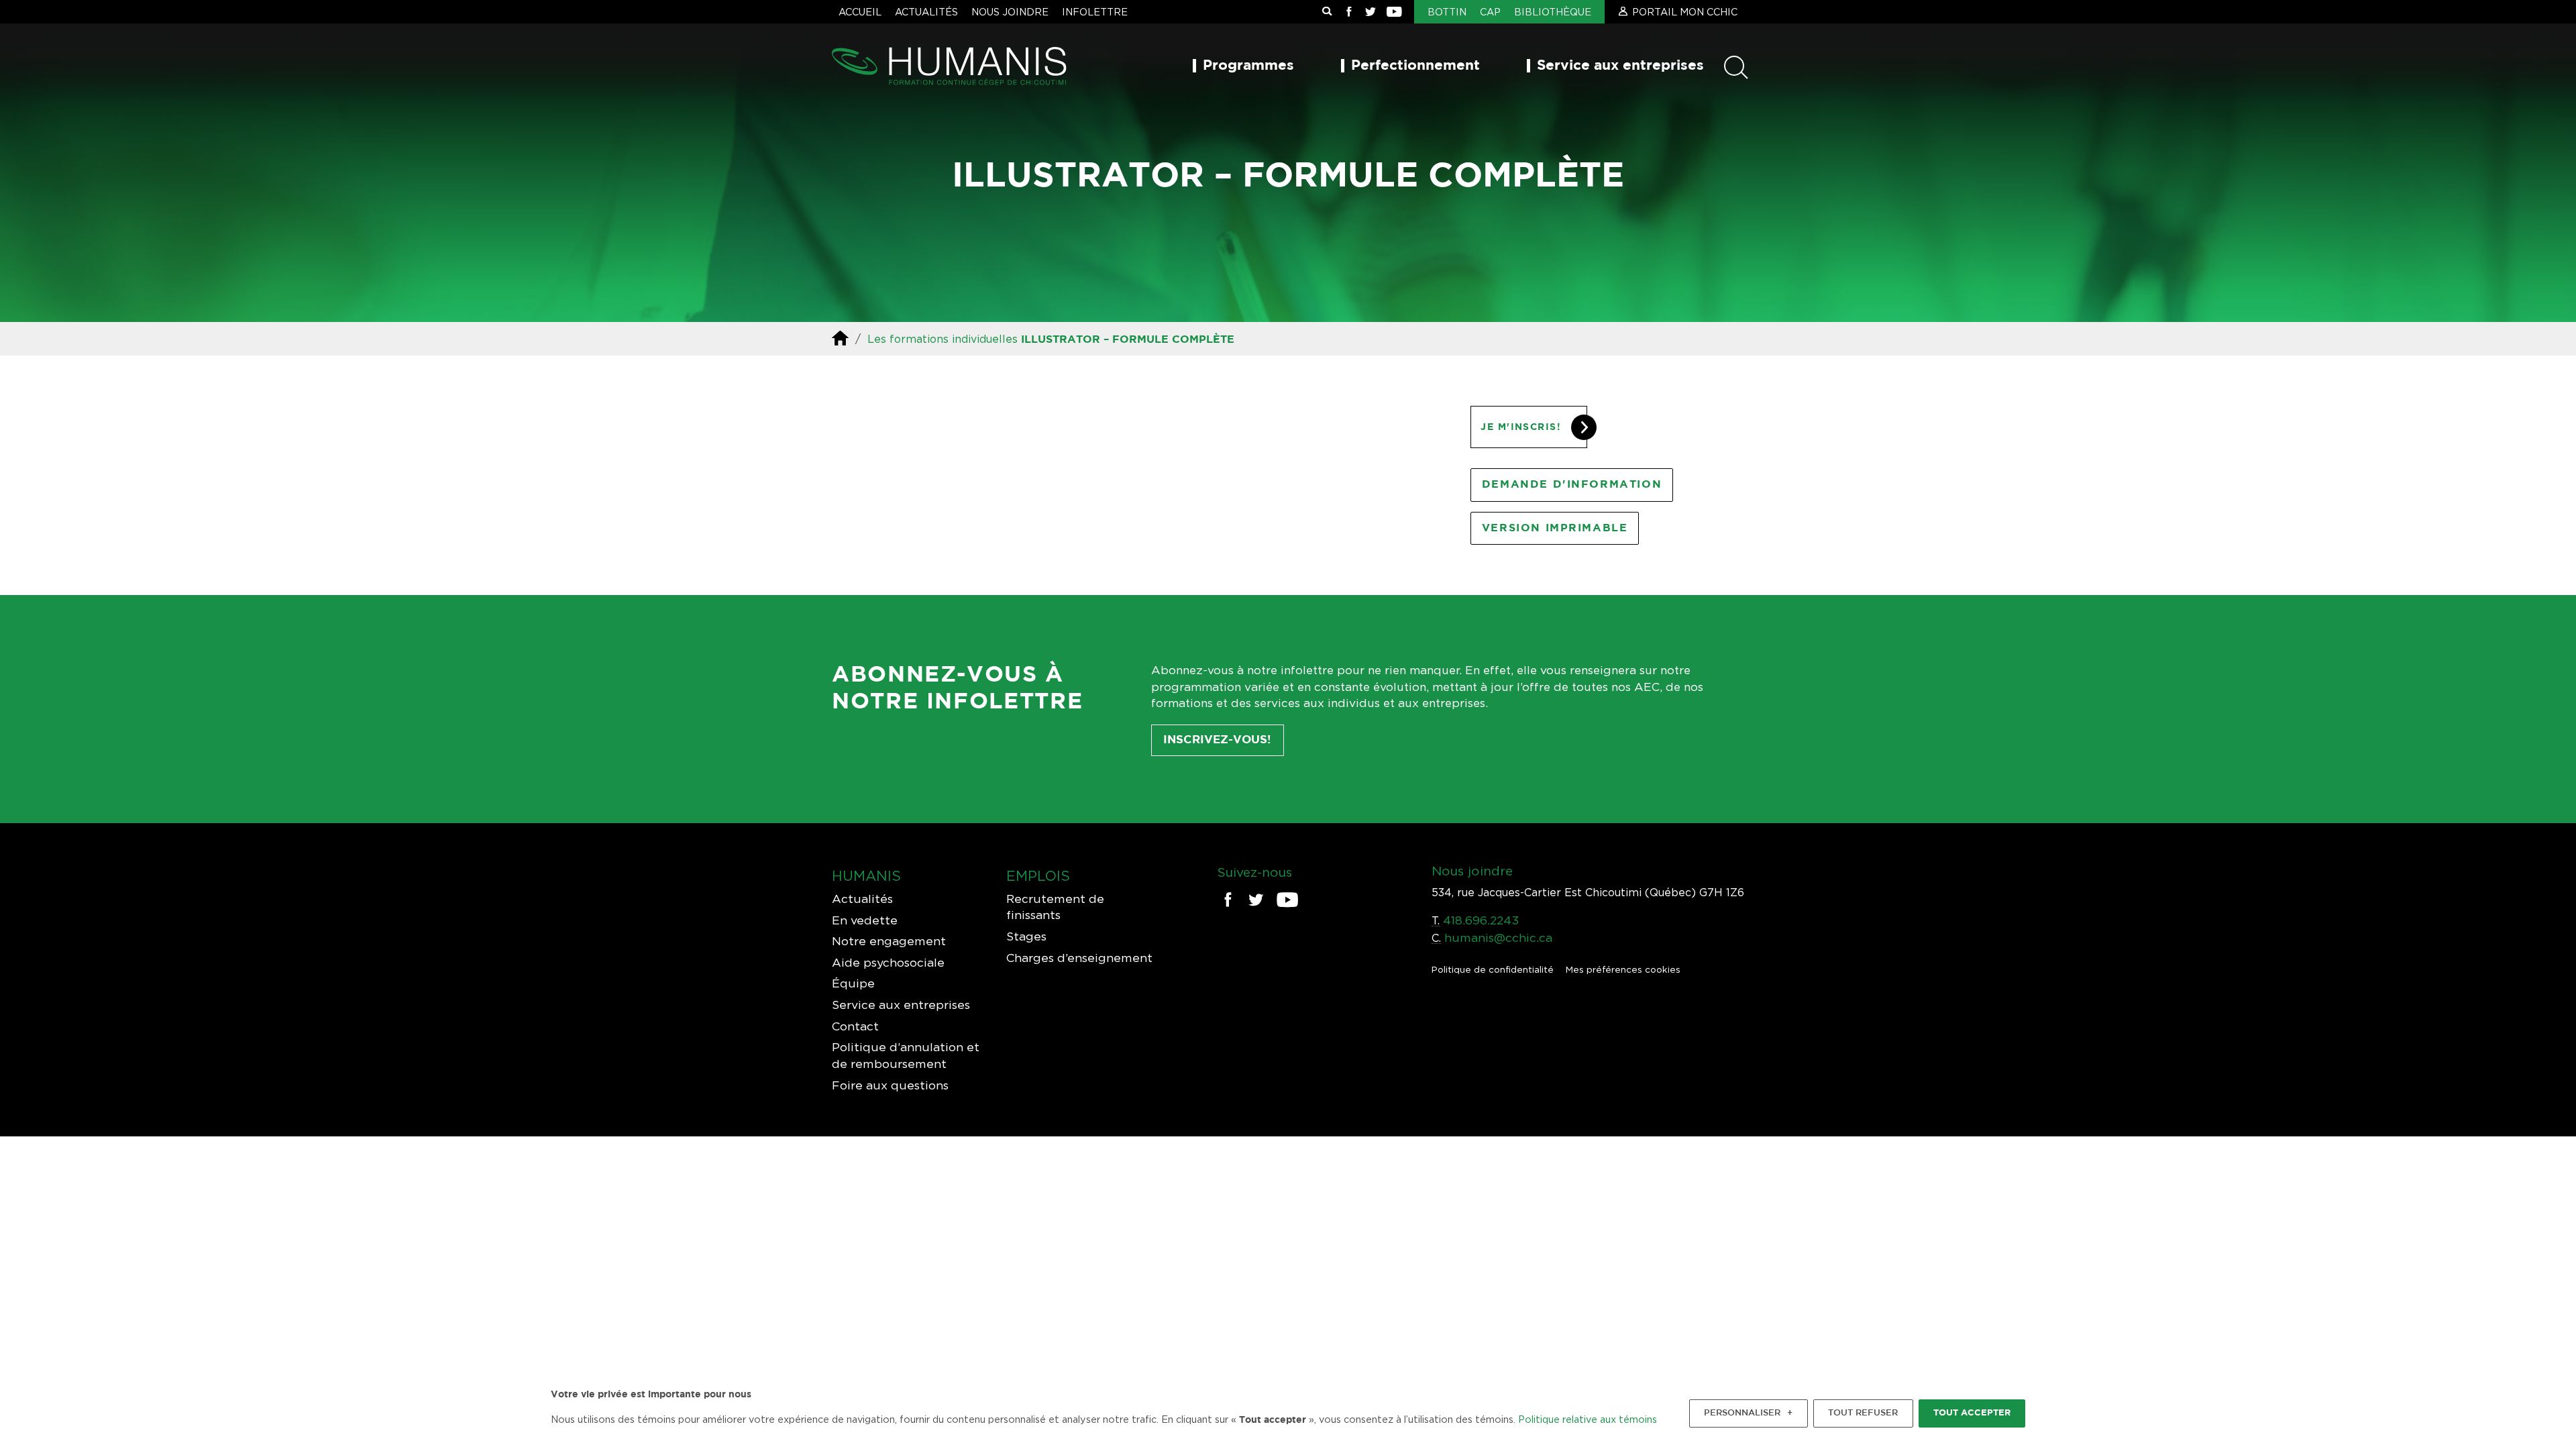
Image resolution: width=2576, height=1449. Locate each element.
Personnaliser (1748, 1413)
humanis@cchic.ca (1498, 937)
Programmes (1248, 66)
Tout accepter (1972, 1413)
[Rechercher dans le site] (1327, 12)
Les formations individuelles (943, 339)
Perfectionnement (1415, 66)
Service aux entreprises (1620, 66)
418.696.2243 (1481, 920)
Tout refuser (1863, 1413)
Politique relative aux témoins (1588, 1419)
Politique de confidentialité (1493, 969)
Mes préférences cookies (1623, 969)
